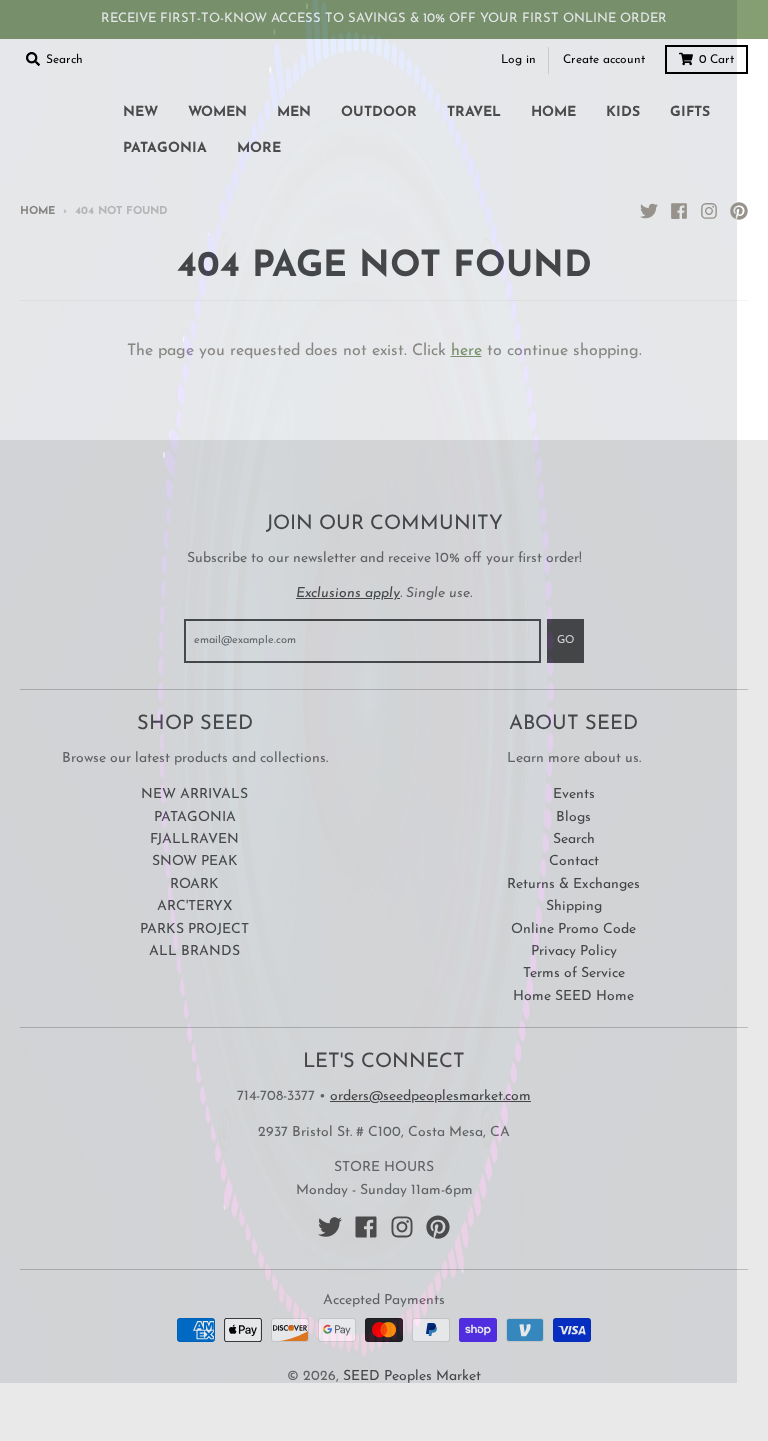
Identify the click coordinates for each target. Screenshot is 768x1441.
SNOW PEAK (195, 861)
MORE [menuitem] (259, 148)
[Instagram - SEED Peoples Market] (709, 211)
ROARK (194, 884)
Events (574, 794)
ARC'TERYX (194, 906)
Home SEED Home (573, 996)
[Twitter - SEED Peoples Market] (649, 211)
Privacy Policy (574, 951)
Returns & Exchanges (573, 884)
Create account (604, 60)
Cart (716, 60)
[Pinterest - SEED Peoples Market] (739, 211)
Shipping (574, 906)
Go (565, 640)
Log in (518, 60)
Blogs (573, 817)
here (466, 351)
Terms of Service (574, 973)
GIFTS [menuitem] (690, 112)
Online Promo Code (573, 929)
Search (574, 839)
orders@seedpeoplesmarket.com (430, 1096)
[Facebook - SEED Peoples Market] (679, 211)
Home (37, 211)
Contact (574, 861)
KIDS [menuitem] (623, 112)
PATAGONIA (195, 817)
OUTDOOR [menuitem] (379, 112)
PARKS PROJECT (194, 929)
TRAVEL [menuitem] (474, 112)
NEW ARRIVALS (194, 794)
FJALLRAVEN (194, 839)
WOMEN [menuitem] (217, 112)
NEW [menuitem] (140, 112)
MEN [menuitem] (294, 112)
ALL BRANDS (194, 951)
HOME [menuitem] (553, 112)
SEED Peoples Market (412, 1376)
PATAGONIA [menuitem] (165, 148)
